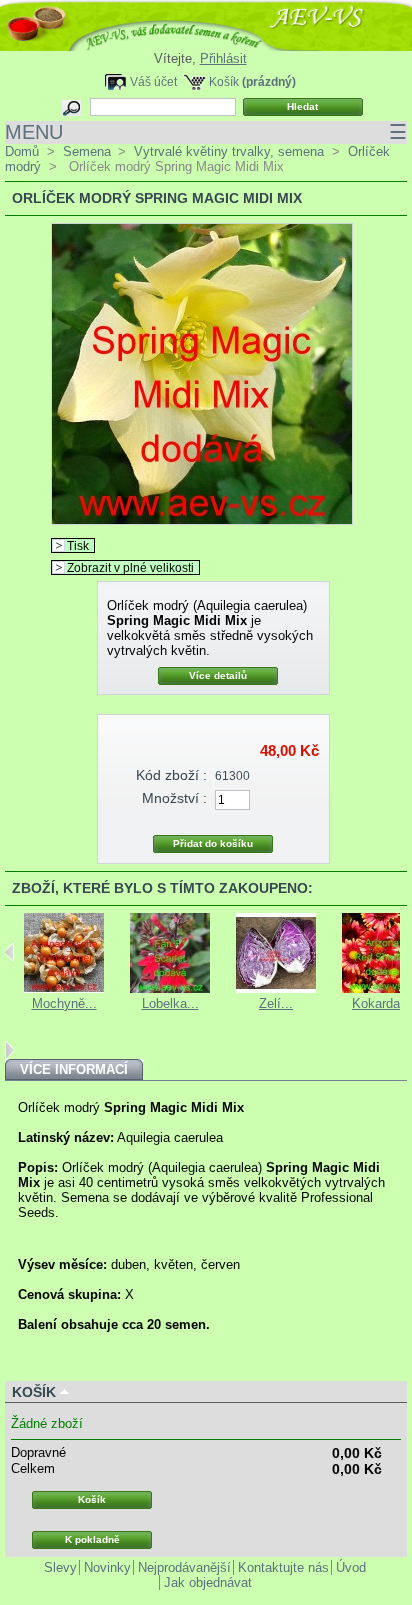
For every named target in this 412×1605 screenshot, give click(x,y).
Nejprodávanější (184, 1567)
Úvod (351, 1567)
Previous (9, 952)
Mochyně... (64, 1003)
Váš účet (153, 81)
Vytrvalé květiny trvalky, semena (229, 151)
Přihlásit (223, 58)
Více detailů (218, 675)
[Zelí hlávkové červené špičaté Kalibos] (276, 988)
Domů (22, 151)
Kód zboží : (171, 775)
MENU (206, 132)
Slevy (60, 1567)
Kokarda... (382, 1003)
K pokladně (92, 1539)
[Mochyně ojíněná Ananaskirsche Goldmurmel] (64, 988)
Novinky (107, 1567)
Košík (224, 81)
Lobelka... (170, 1003)
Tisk (78, 545)
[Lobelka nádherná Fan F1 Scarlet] (170, 988)
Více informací (74, 1069)
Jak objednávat (208, 1582)
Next (9, 1050)
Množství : (174, 798)
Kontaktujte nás (283, 1567)
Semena (87, 151)
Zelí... (276, 1003)
